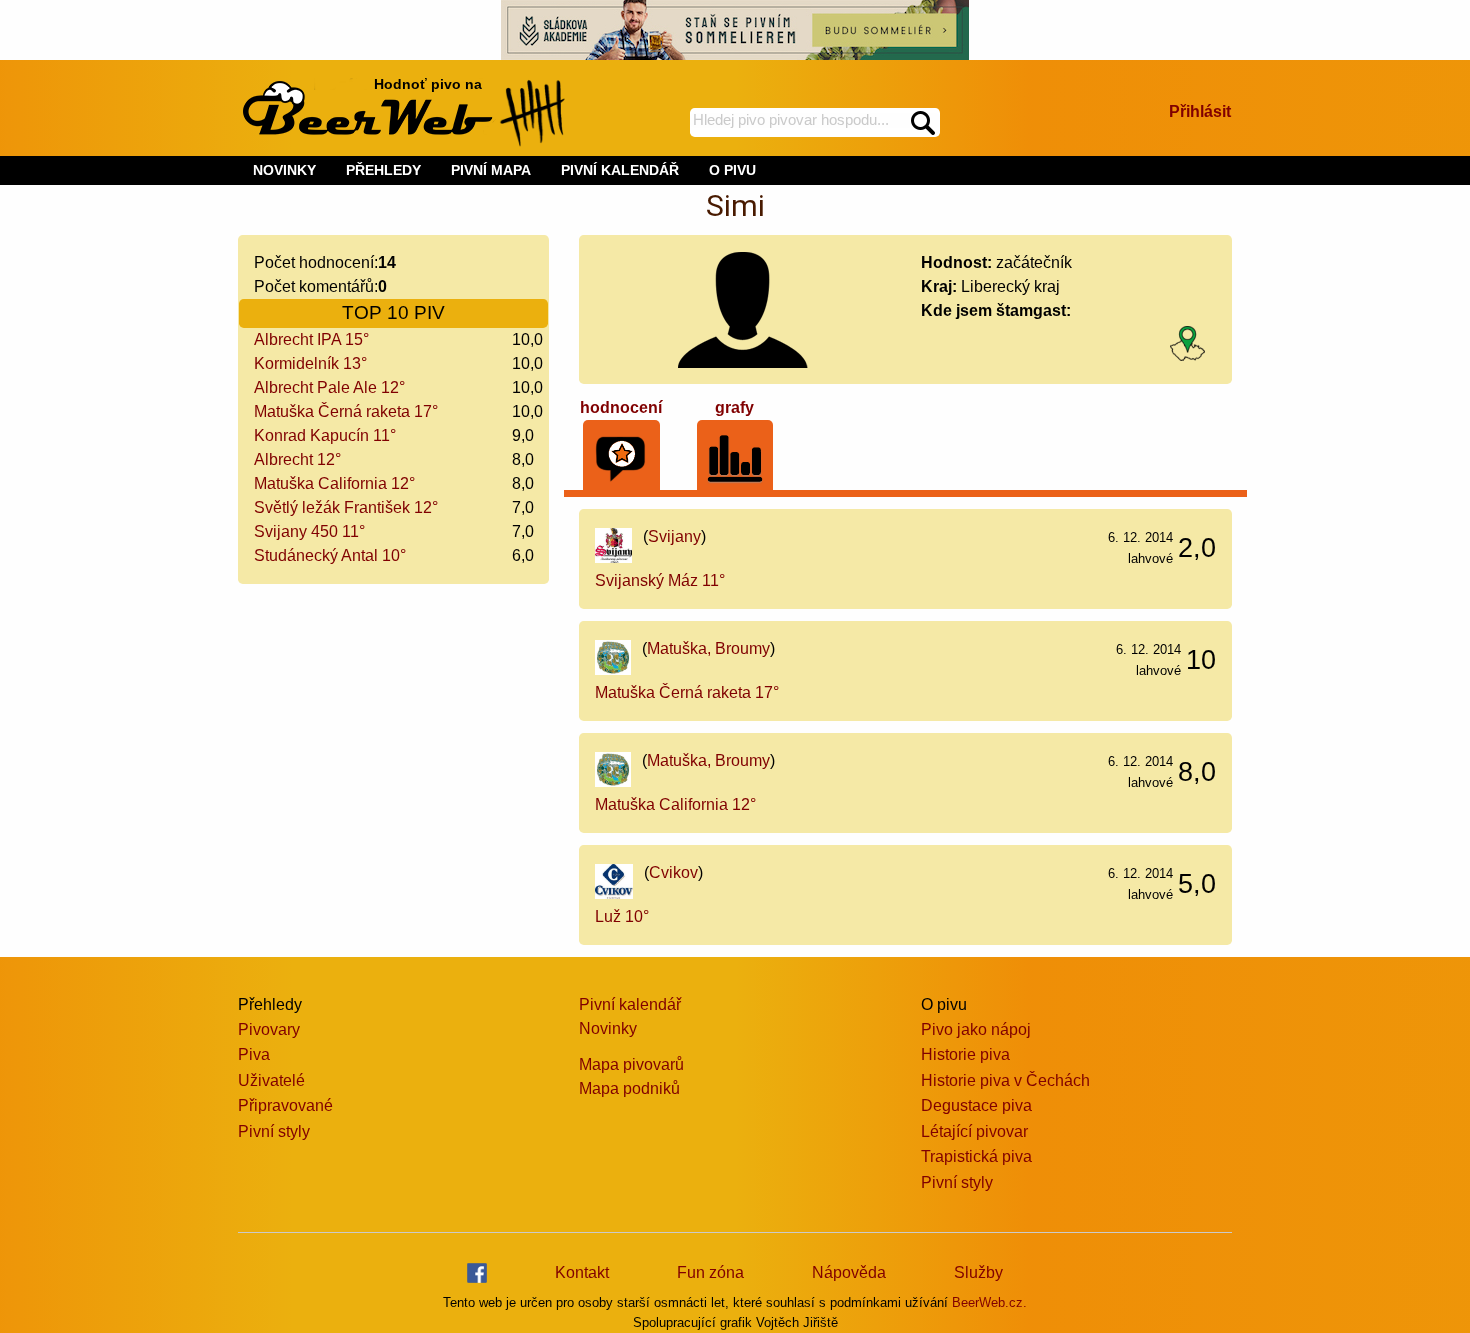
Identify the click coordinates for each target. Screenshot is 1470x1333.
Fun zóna (710, 1272)
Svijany (674, 536)
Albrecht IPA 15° (311, 339)
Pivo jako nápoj (976, 1029)
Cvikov (673, 872)
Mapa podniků (629, 1088)
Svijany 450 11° (309, 531)
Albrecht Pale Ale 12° (329, 387)
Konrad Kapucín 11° (325, 435)
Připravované (285, 1105)
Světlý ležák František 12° (346, 507)
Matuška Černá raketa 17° (346, 411)
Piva (254, 1054)
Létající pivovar (974, 1131)
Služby (978, 1272)
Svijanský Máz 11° (660, 580)
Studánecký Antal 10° (330, 555)
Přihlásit (1200, 111)
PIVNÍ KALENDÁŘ (620, 170)
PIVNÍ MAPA (491, 170)
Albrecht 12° (297, 459)
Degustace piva (976, 1105)
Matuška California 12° (334, 483)
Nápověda (849, 1272)
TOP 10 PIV (393, 312)
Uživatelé (271, 1080)
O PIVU (732, 170)
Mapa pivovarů (631, 1064)
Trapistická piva (976, 1156)
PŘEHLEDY (383, 170)
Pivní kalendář (630, 1004)
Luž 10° (622, 916)
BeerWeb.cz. (989, 1302)
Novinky (608, 1028)
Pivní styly (274, 1131)
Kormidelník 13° (310, 363)
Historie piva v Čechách (1005, 1080)
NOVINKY (284, 170)
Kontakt (582, 1272)
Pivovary (269, 1029)
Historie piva (965, 1054)
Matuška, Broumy (708, 648)
